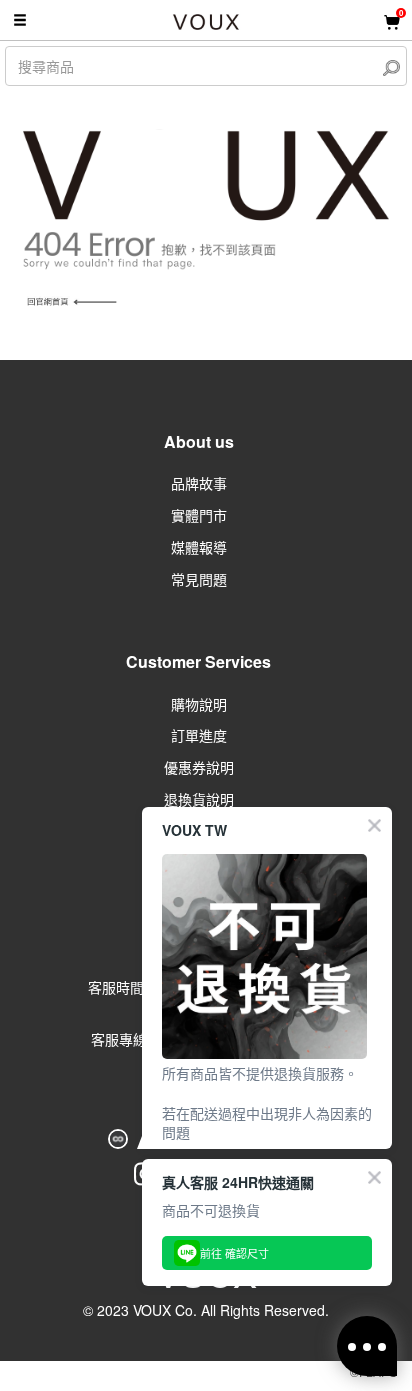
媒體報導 (199, 547)
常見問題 (199, 579)
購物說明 (199, 704)
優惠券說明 (199, 767)
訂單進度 (199, 735)
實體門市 (199, 515)
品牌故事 (199, 483)
